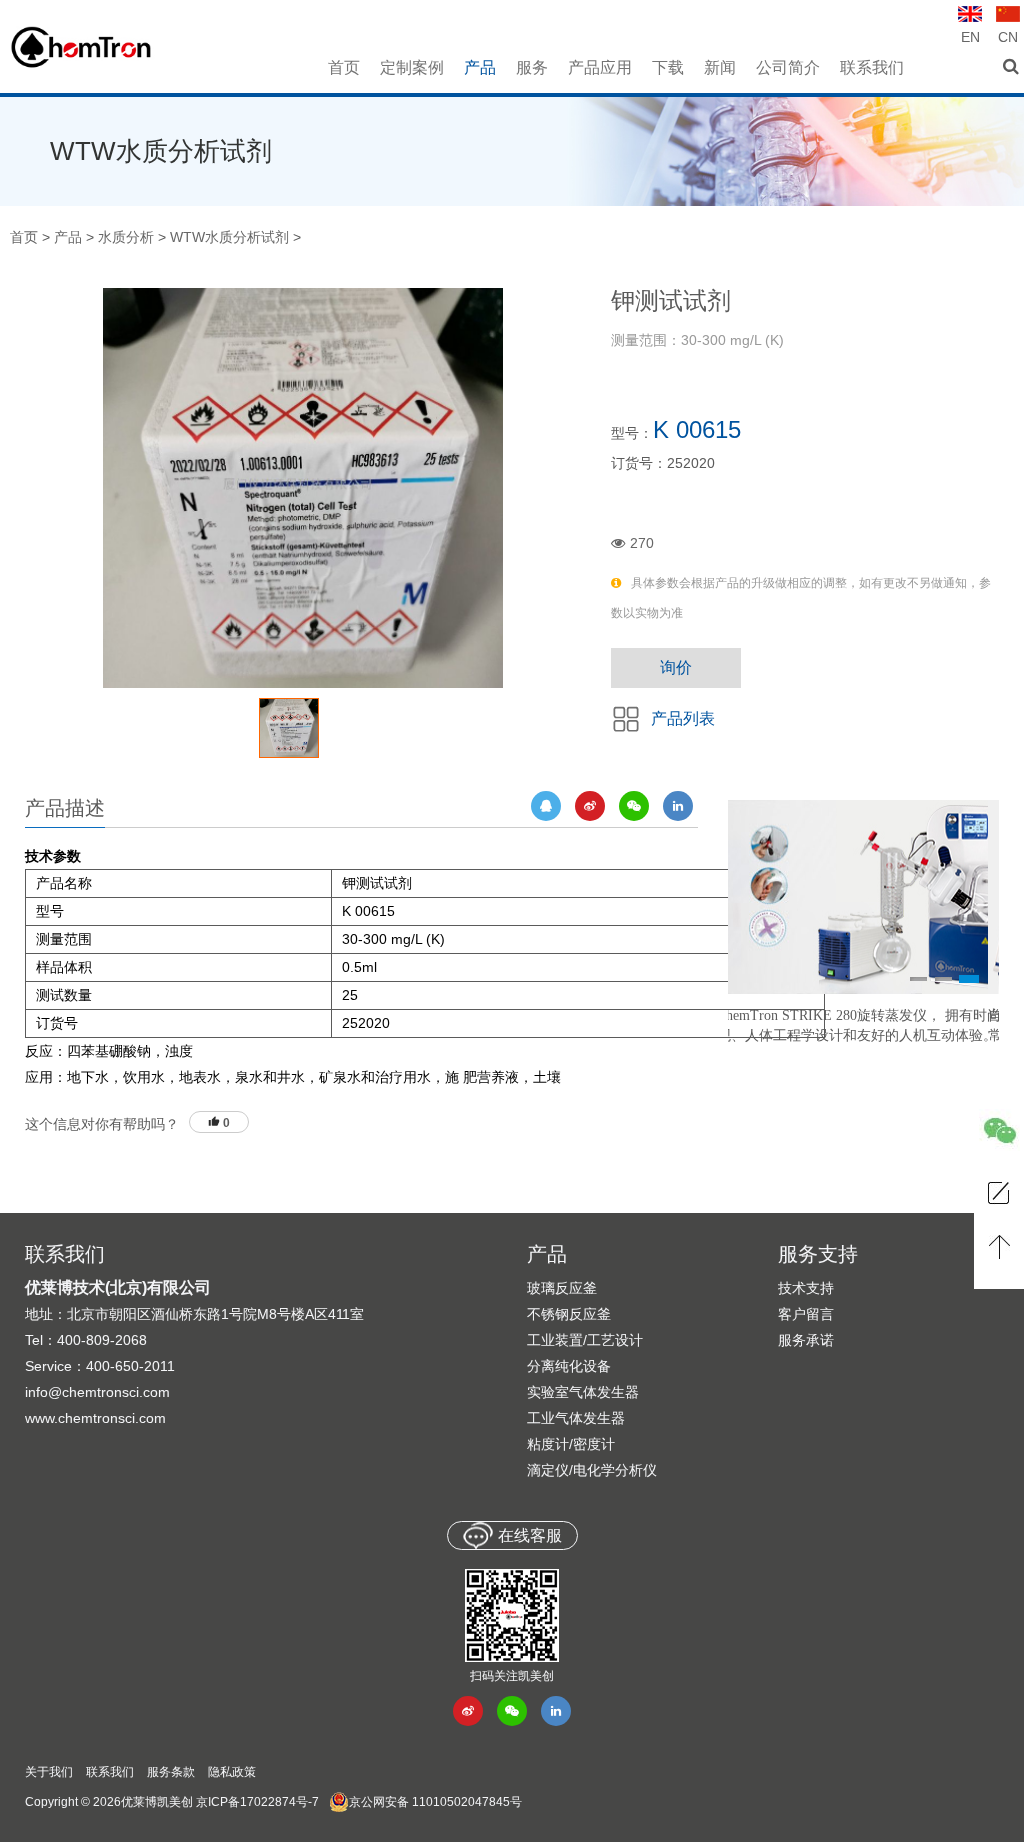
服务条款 (171, 1772)
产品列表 (683, 718)
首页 (24, 237)
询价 (676, 667)
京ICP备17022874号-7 (257, 1802)
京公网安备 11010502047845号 (435, 1802)
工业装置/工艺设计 (585, 1340)
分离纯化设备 (569, 1366)
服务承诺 (806, 1340)
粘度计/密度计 (571, 1444)
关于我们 (49, 1772)
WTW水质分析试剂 (229, 237)
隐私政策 (232, 1772)
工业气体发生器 (576, 1418)
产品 (68, 237)
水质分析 (126, 237)
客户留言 (806, 1314)
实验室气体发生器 (583, 1392)
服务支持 (818, 1254)
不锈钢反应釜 (569, 1314)
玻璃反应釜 (562, 1288)
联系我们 (110, 1772)
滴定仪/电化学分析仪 (592, 1470)
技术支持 (806, 1288)
